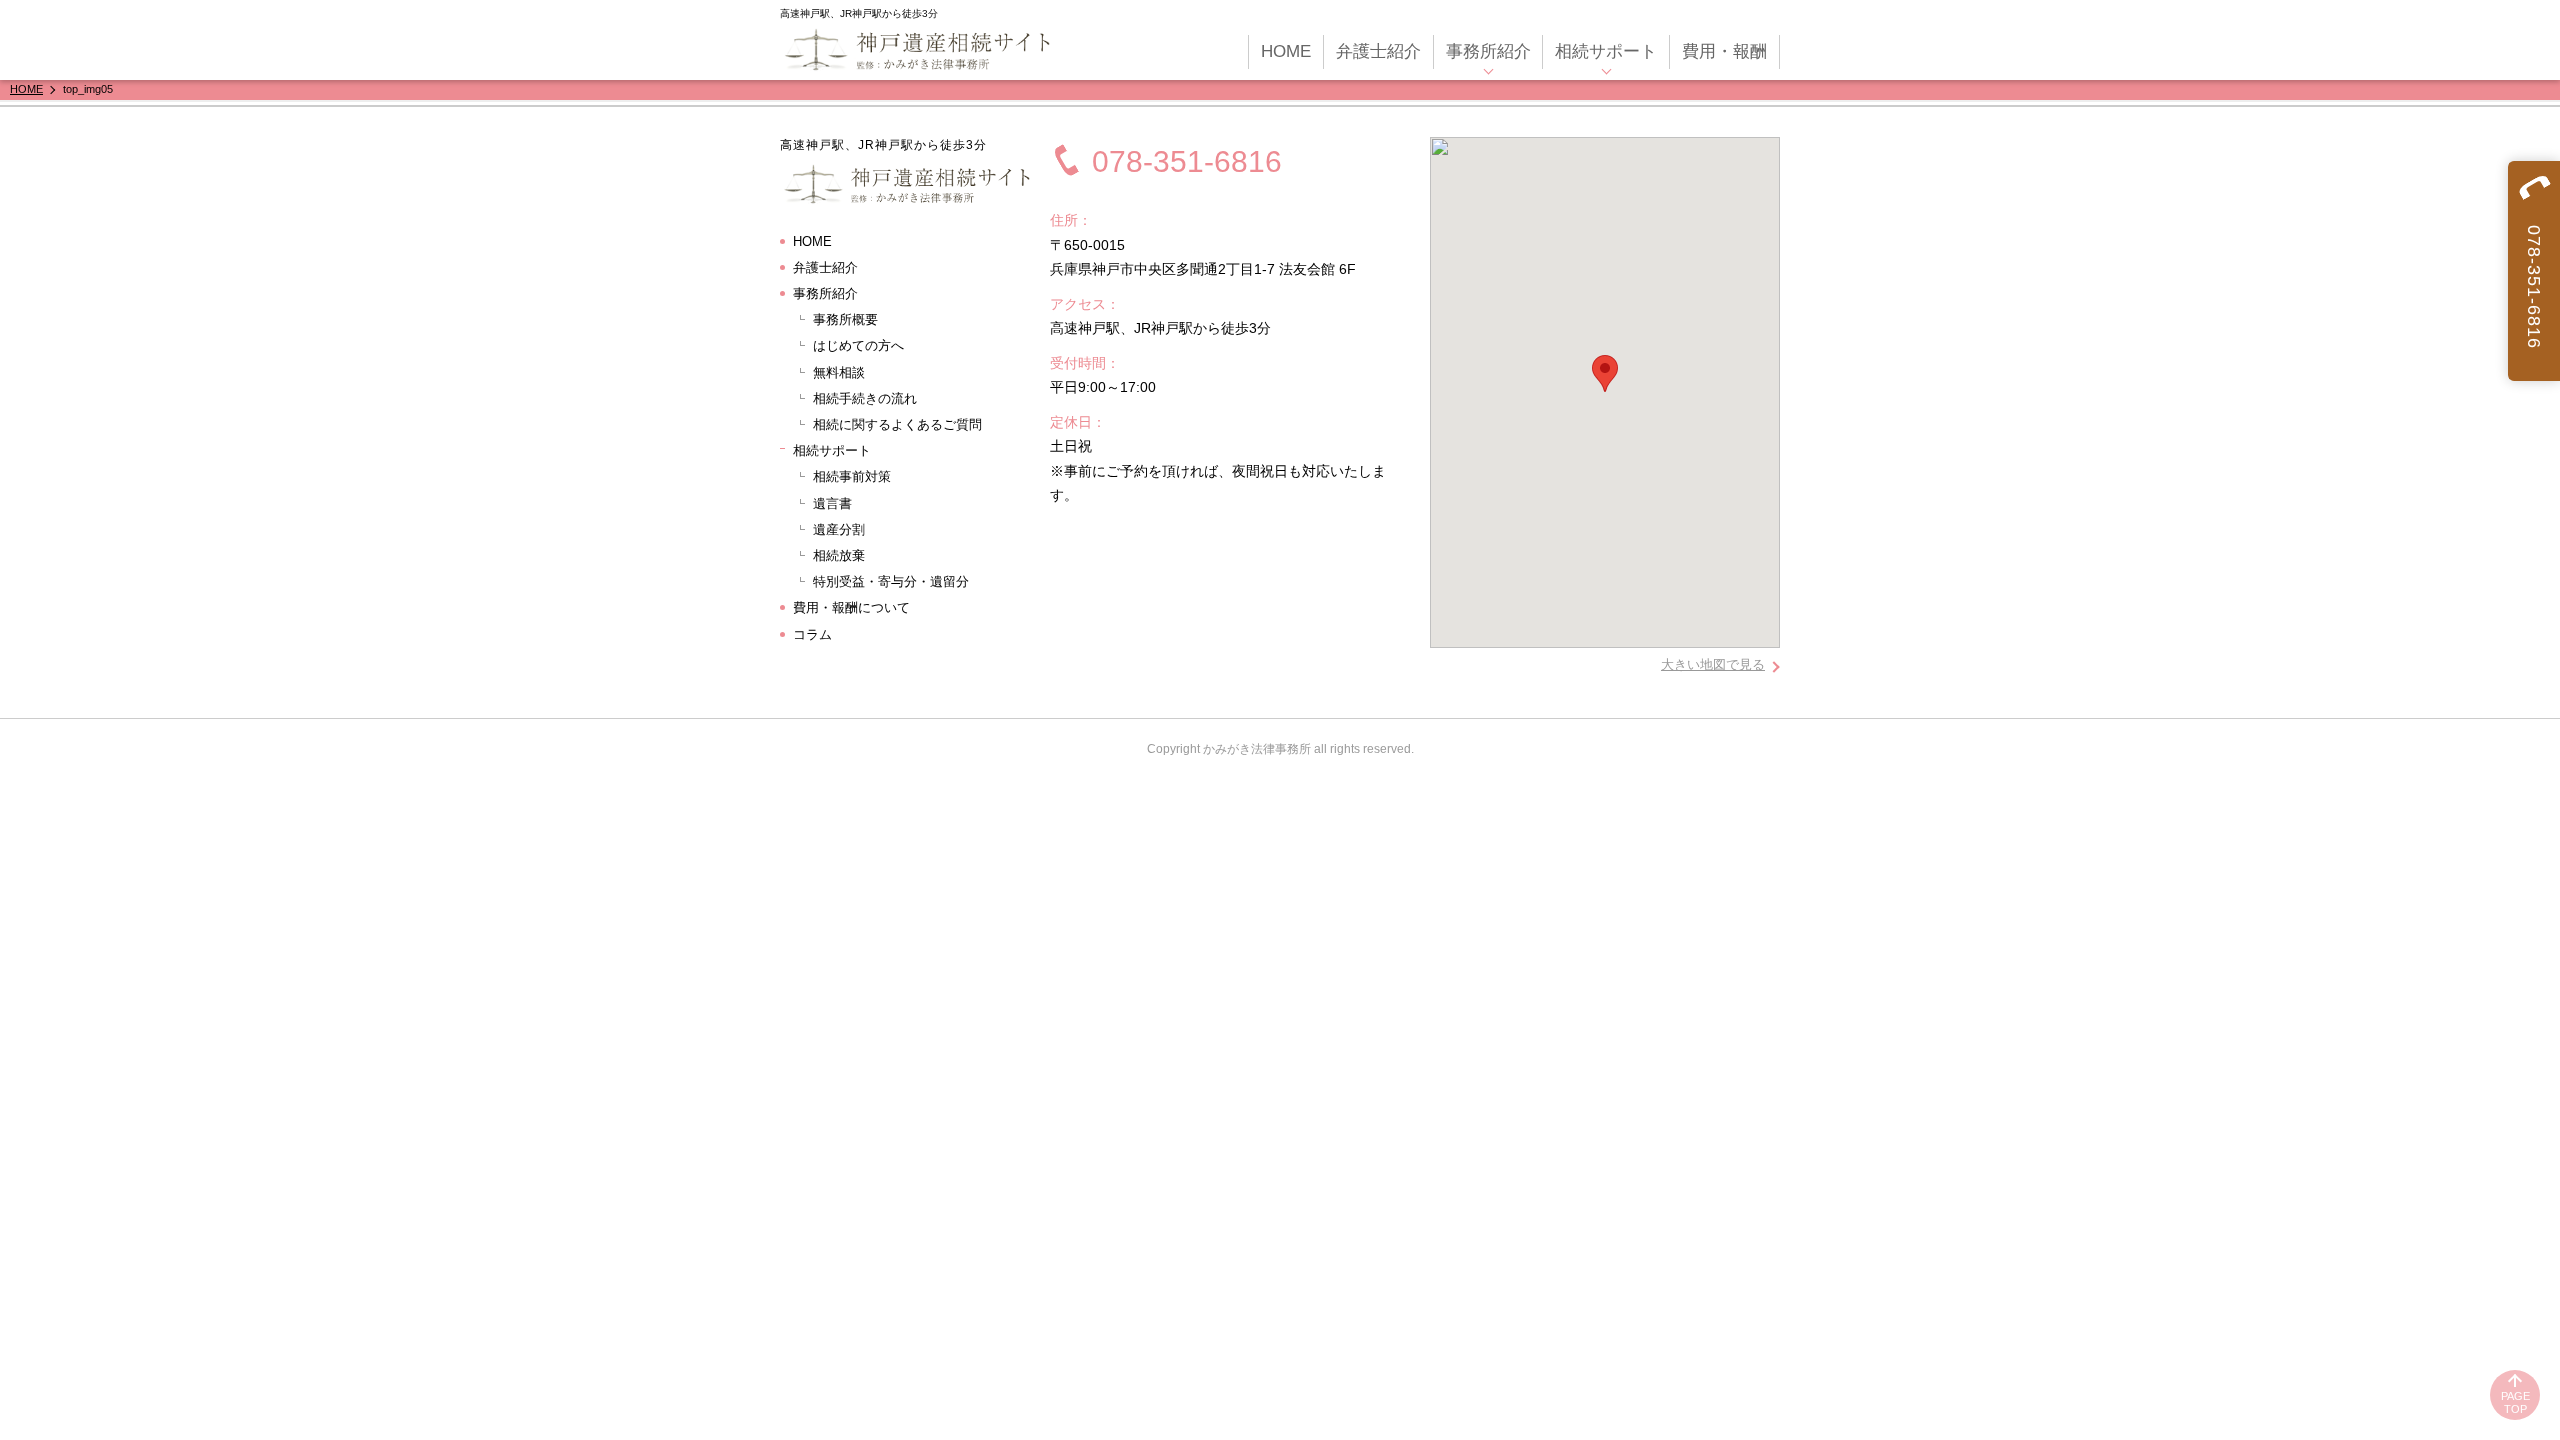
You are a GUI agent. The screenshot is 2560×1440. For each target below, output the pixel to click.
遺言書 (832, 503)
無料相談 (839, 372)
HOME (1286, 51)
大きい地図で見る (1713, 664)
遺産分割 (839, 529)
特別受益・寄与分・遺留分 (891, 581)
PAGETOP (2515, 1402)
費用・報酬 (1724, 51)
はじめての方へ (858, 345)
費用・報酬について (851, 607)
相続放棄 (839, 555)
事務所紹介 (1488, 51)
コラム (812, 634)
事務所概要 (845, 319)
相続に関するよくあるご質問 (897, 424)
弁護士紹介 (1378, 51)
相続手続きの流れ (865, 398)
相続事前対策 (852, 476)
